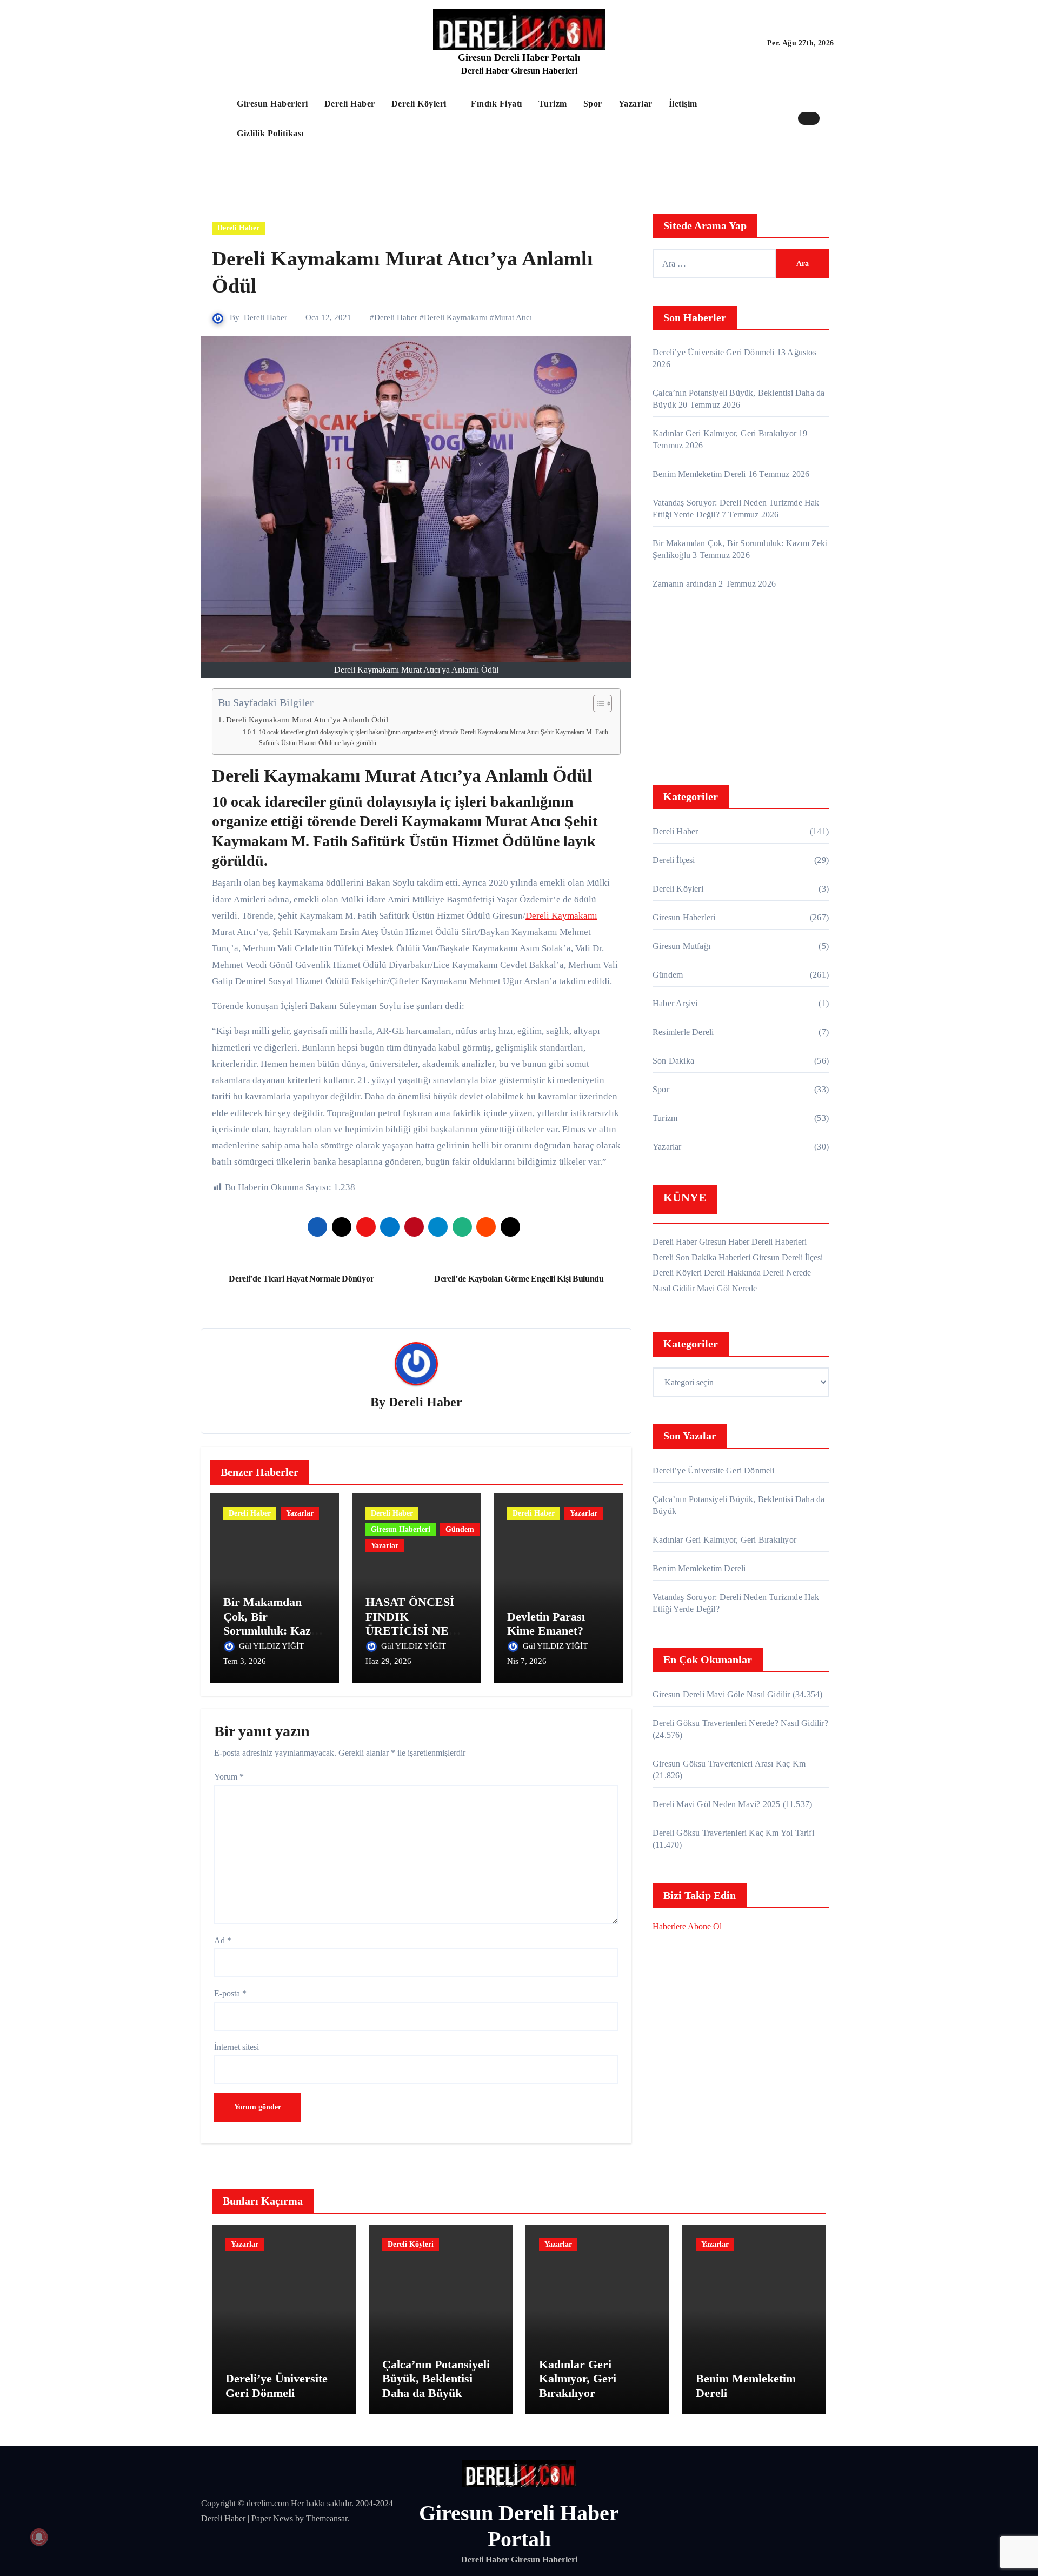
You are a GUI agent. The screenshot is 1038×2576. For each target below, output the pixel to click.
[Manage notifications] (39, 2537)
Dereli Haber (350, 104)
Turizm (553, 104)
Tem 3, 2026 (245, 1661)
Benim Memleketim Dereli (699, 474)
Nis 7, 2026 (527, 1661)
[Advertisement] (742, 690)
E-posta (230, 1993)
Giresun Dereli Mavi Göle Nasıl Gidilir (721, 1694)
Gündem (460, 1529)
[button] (831, 118)
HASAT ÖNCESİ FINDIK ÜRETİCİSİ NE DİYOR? (410, 1623)
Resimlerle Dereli (683, 1032)
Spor (593, 104)
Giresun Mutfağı (681, 946)
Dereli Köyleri (420, 104)
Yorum (229, 1777)
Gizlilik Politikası (270, 133)
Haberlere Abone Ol (687, 1926)
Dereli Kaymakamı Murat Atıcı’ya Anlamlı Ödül (307, 719)
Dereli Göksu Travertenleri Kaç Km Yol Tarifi (733, 1833)
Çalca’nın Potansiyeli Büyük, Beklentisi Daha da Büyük (436, 2379)
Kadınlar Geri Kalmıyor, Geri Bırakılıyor (724, 433)
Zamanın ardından (684, 584)
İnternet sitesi (237, 2047)
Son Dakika (673, 1061)
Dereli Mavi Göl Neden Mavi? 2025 (716, 1804)
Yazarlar (636, 104)
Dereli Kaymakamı (456, 317)
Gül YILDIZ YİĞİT (272, 1646)
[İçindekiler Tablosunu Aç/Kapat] (597, 703)
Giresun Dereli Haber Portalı (519, 57)
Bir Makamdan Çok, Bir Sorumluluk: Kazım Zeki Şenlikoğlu (274, 1623)
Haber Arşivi (675, 1003)
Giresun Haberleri (272, 104)
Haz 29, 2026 (388, 1661)
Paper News (272, 2518)
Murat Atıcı (513, 317)
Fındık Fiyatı (497, 104)
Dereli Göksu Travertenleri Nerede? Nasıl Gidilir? (740, 1723)
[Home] (216, 118)
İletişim (683, 104)
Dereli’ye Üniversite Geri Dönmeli (714, 352)
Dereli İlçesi (674, 860)
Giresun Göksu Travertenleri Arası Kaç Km (729, 1764)
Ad (223, 1940)
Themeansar (327, 2518)
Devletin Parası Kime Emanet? (546, 1624)
